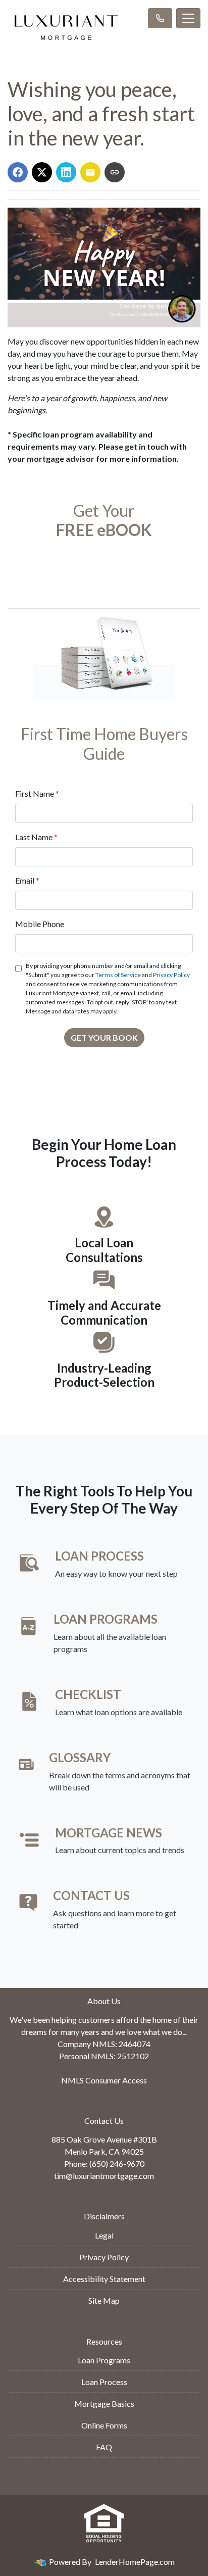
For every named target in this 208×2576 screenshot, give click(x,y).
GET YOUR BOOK (104, 1037)
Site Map (104, 2300)
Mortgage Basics (104, 2403)
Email (27, 880)
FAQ (104, 2447)
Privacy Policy (171, 975)
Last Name (36, 837)
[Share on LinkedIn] (66, 172)
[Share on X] (42, 172)
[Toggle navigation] (188, 18)
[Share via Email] (90, 172)
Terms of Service (118, 975)
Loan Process (104, 2382)
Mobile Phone (40, 924)
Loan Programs (104, 2360)
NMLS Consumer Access (104, 2080)
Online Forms (104, 2425)
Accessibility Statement (104, 2279)
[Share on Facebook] (18, 172)
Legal (104, 2235)
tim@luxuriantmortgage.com (104, 2176)
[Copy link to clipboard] (115, 172)
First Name (37, 793)
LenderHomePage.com (135, 2562)
